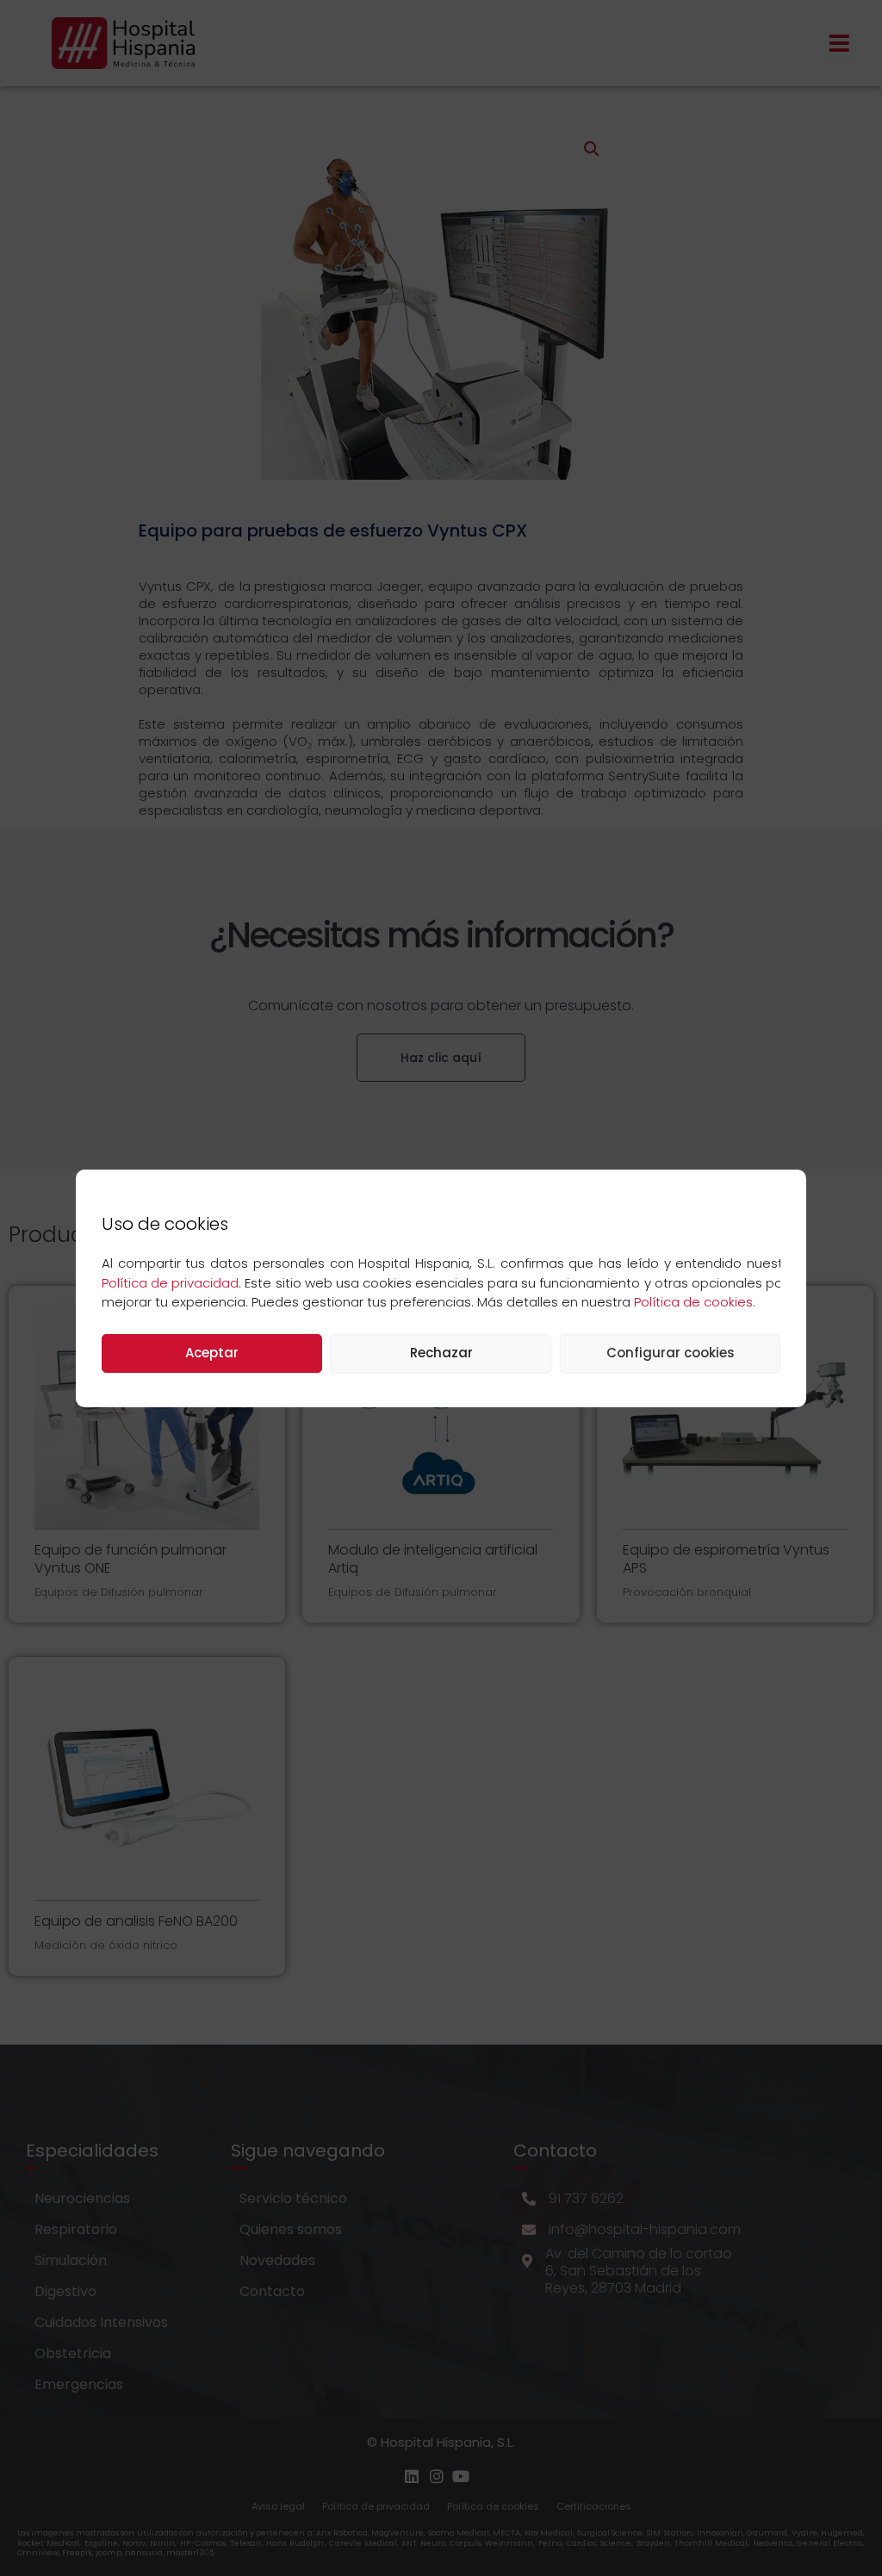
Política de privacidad (170, 1283)
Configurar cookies (671, 1353)
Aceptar (212, 1353)
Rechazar (441, 1353)
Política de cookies (693, 1302)
